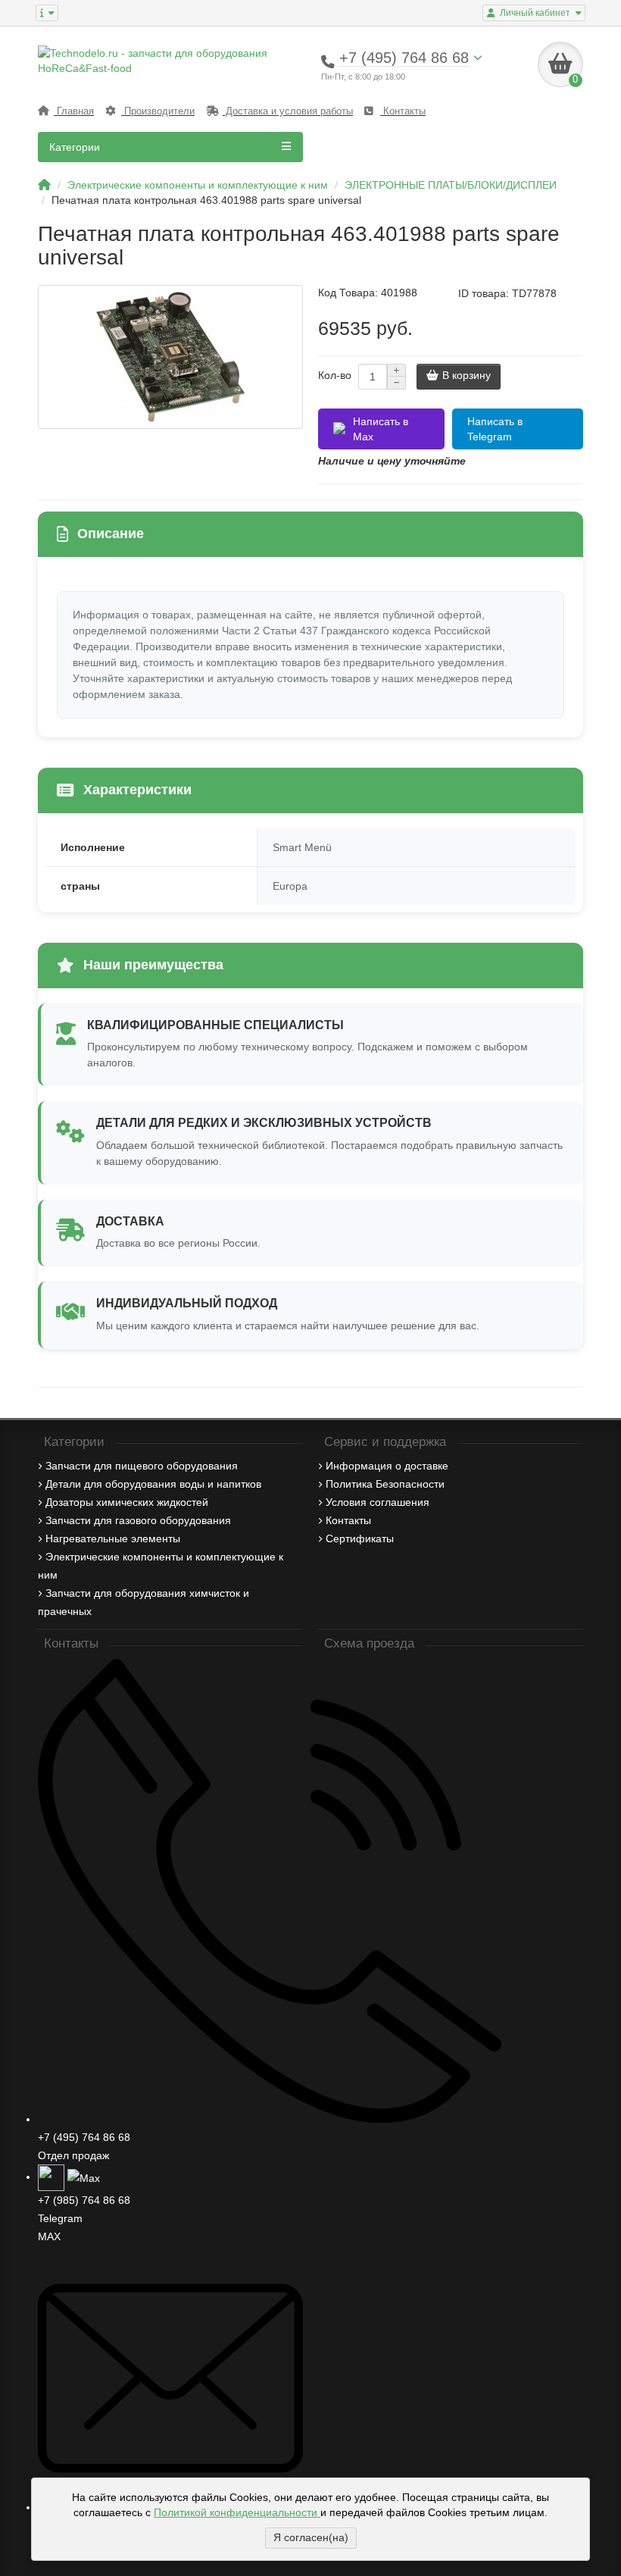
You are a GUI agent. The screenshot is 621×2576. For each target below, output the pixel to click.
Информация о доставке (387, 1466)
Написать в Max (381, 429)
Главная (74, 111)
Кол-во (335, 375)
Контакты (403, 111)
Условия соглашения (378, 1502)
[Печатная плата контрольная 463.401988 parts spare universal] (170, 357)
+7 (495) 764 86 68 (84, 2137)
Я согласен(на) (311, 2537)
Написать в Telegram (495, 429)
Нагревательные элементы (113, 1538)
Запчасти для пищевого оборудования (142, 1466)
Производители (158, 111)
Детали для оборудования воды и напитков (153, 1484)
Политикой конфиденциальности (237, 2512)
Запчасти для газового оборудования (138, 1520)
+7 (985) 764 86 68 (84, 2200)
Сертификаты (360, 1538)
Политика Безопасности (385, 1484)
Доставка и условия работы (288, 111)
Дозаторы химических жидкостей (127, 1502)
